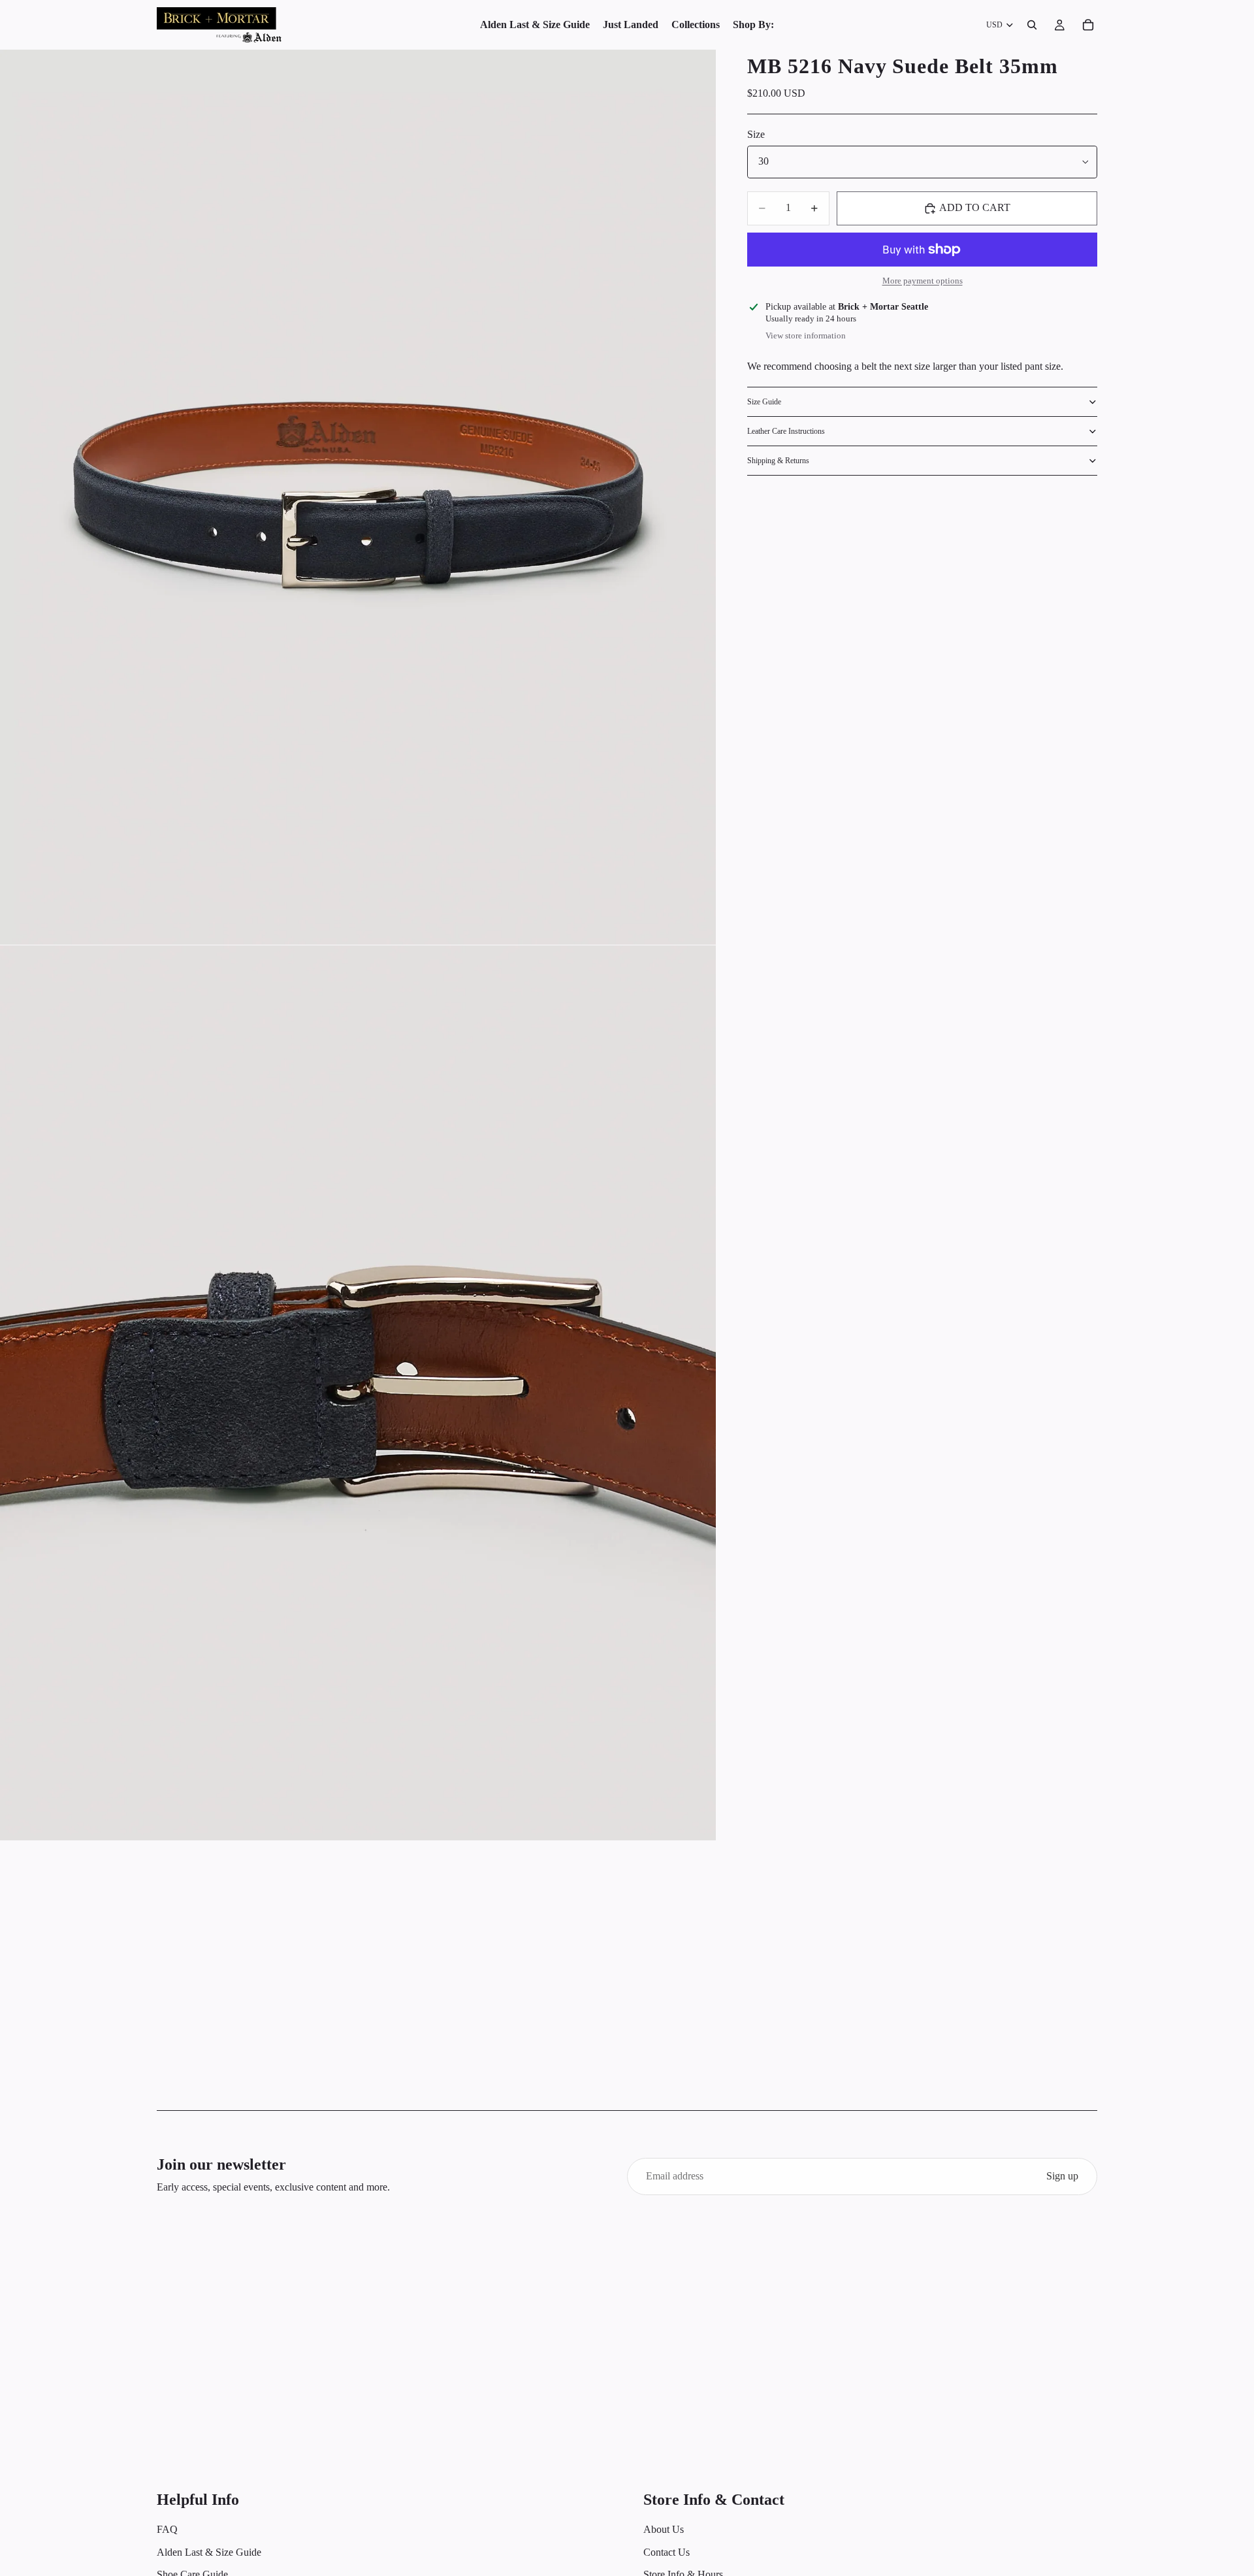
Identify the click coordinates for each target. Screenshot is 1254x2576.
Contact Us (667, 2552)
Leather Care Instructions (786, 431)
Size (756, 135)
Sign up (1062, 2176)
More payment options (923, 281)
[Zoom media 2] (358, 1393)
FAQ (167, 2529)
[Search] (1032, 25)
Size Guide (764, 402)
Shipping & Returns (778, 461)
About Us (664, 2529)
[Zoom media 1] (358, 497)
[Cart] (1088, 25)
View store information (806, 335)
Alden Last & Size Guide (209, 2552)
